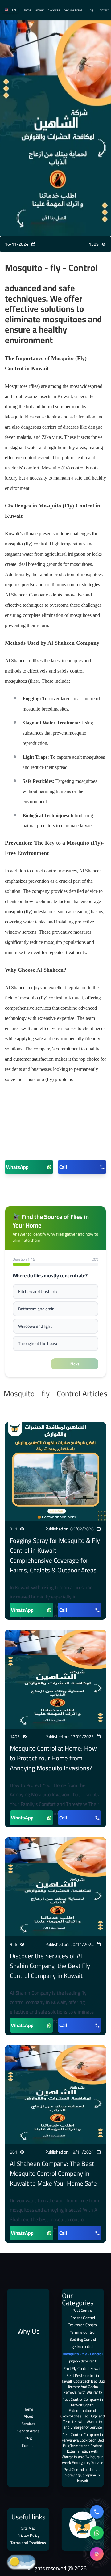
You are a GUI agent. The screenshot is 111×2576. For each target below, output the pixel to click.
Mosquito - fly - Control (83, 2354)
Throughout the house (38, 1343)
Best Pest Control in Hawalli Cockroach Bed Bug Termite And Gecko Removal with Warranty (82, 2384)
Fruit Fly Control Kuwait (82, 2368)
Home (27, 10)
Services (54, 10)
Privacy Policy (28, 2535)
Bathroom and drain (36, 1309)
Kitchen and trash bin (38, 1292)
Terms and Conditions (28, 2543)
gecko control (83, 2347)
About (40, 10)
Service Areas (73, 10)
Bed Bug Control (83, 2339)
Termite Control (83, 2332)
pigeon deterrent (83, 2361)
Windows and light (35, 1326)
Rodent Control (83, 2318)
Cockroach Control (83, 2325)
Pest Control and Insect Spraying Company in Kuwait (82, 2475)
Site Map (29, 2528)
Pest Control (83, 2311)
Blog (90, 10)
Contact (103, 10)
